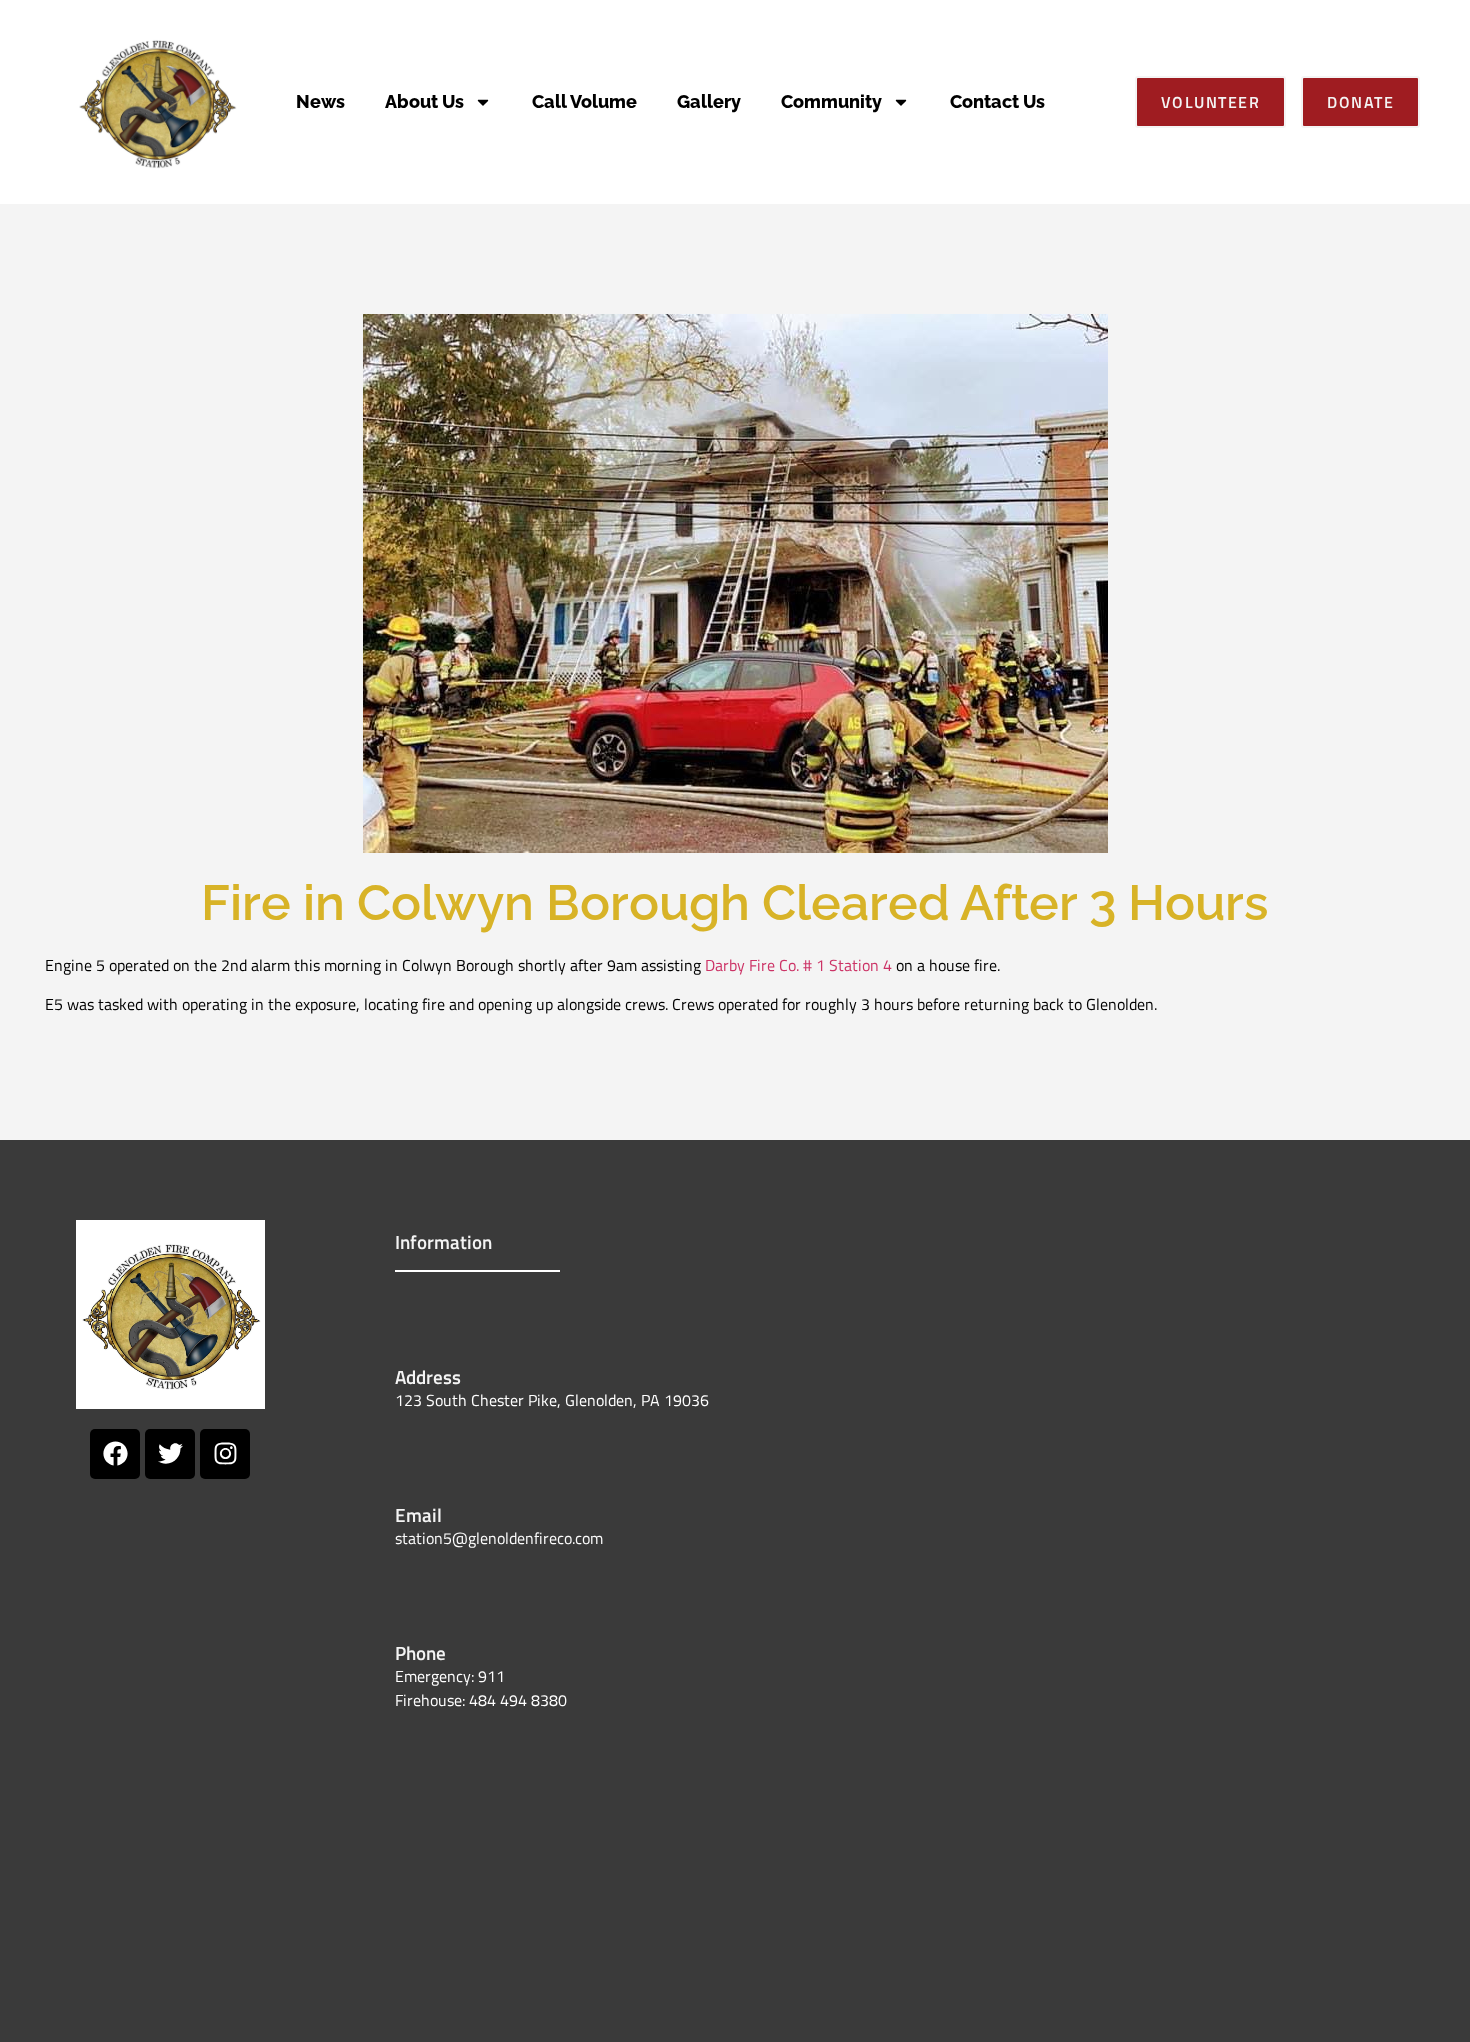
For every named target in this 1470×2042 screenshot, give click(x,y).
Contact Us (997, 101)
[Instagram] (225, 1454)
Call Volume (584, 101)
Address (428, 1376)
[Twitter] (170, 1454)
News (320, 101)
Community (831, 101)
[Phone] (420, 1595)
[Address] (420, 1319)
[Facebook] (115, 1454)
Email (418, 1514)
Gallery (709, 101)
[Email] (420, 1457)
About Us (424, 101)
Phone (420, 1652)
